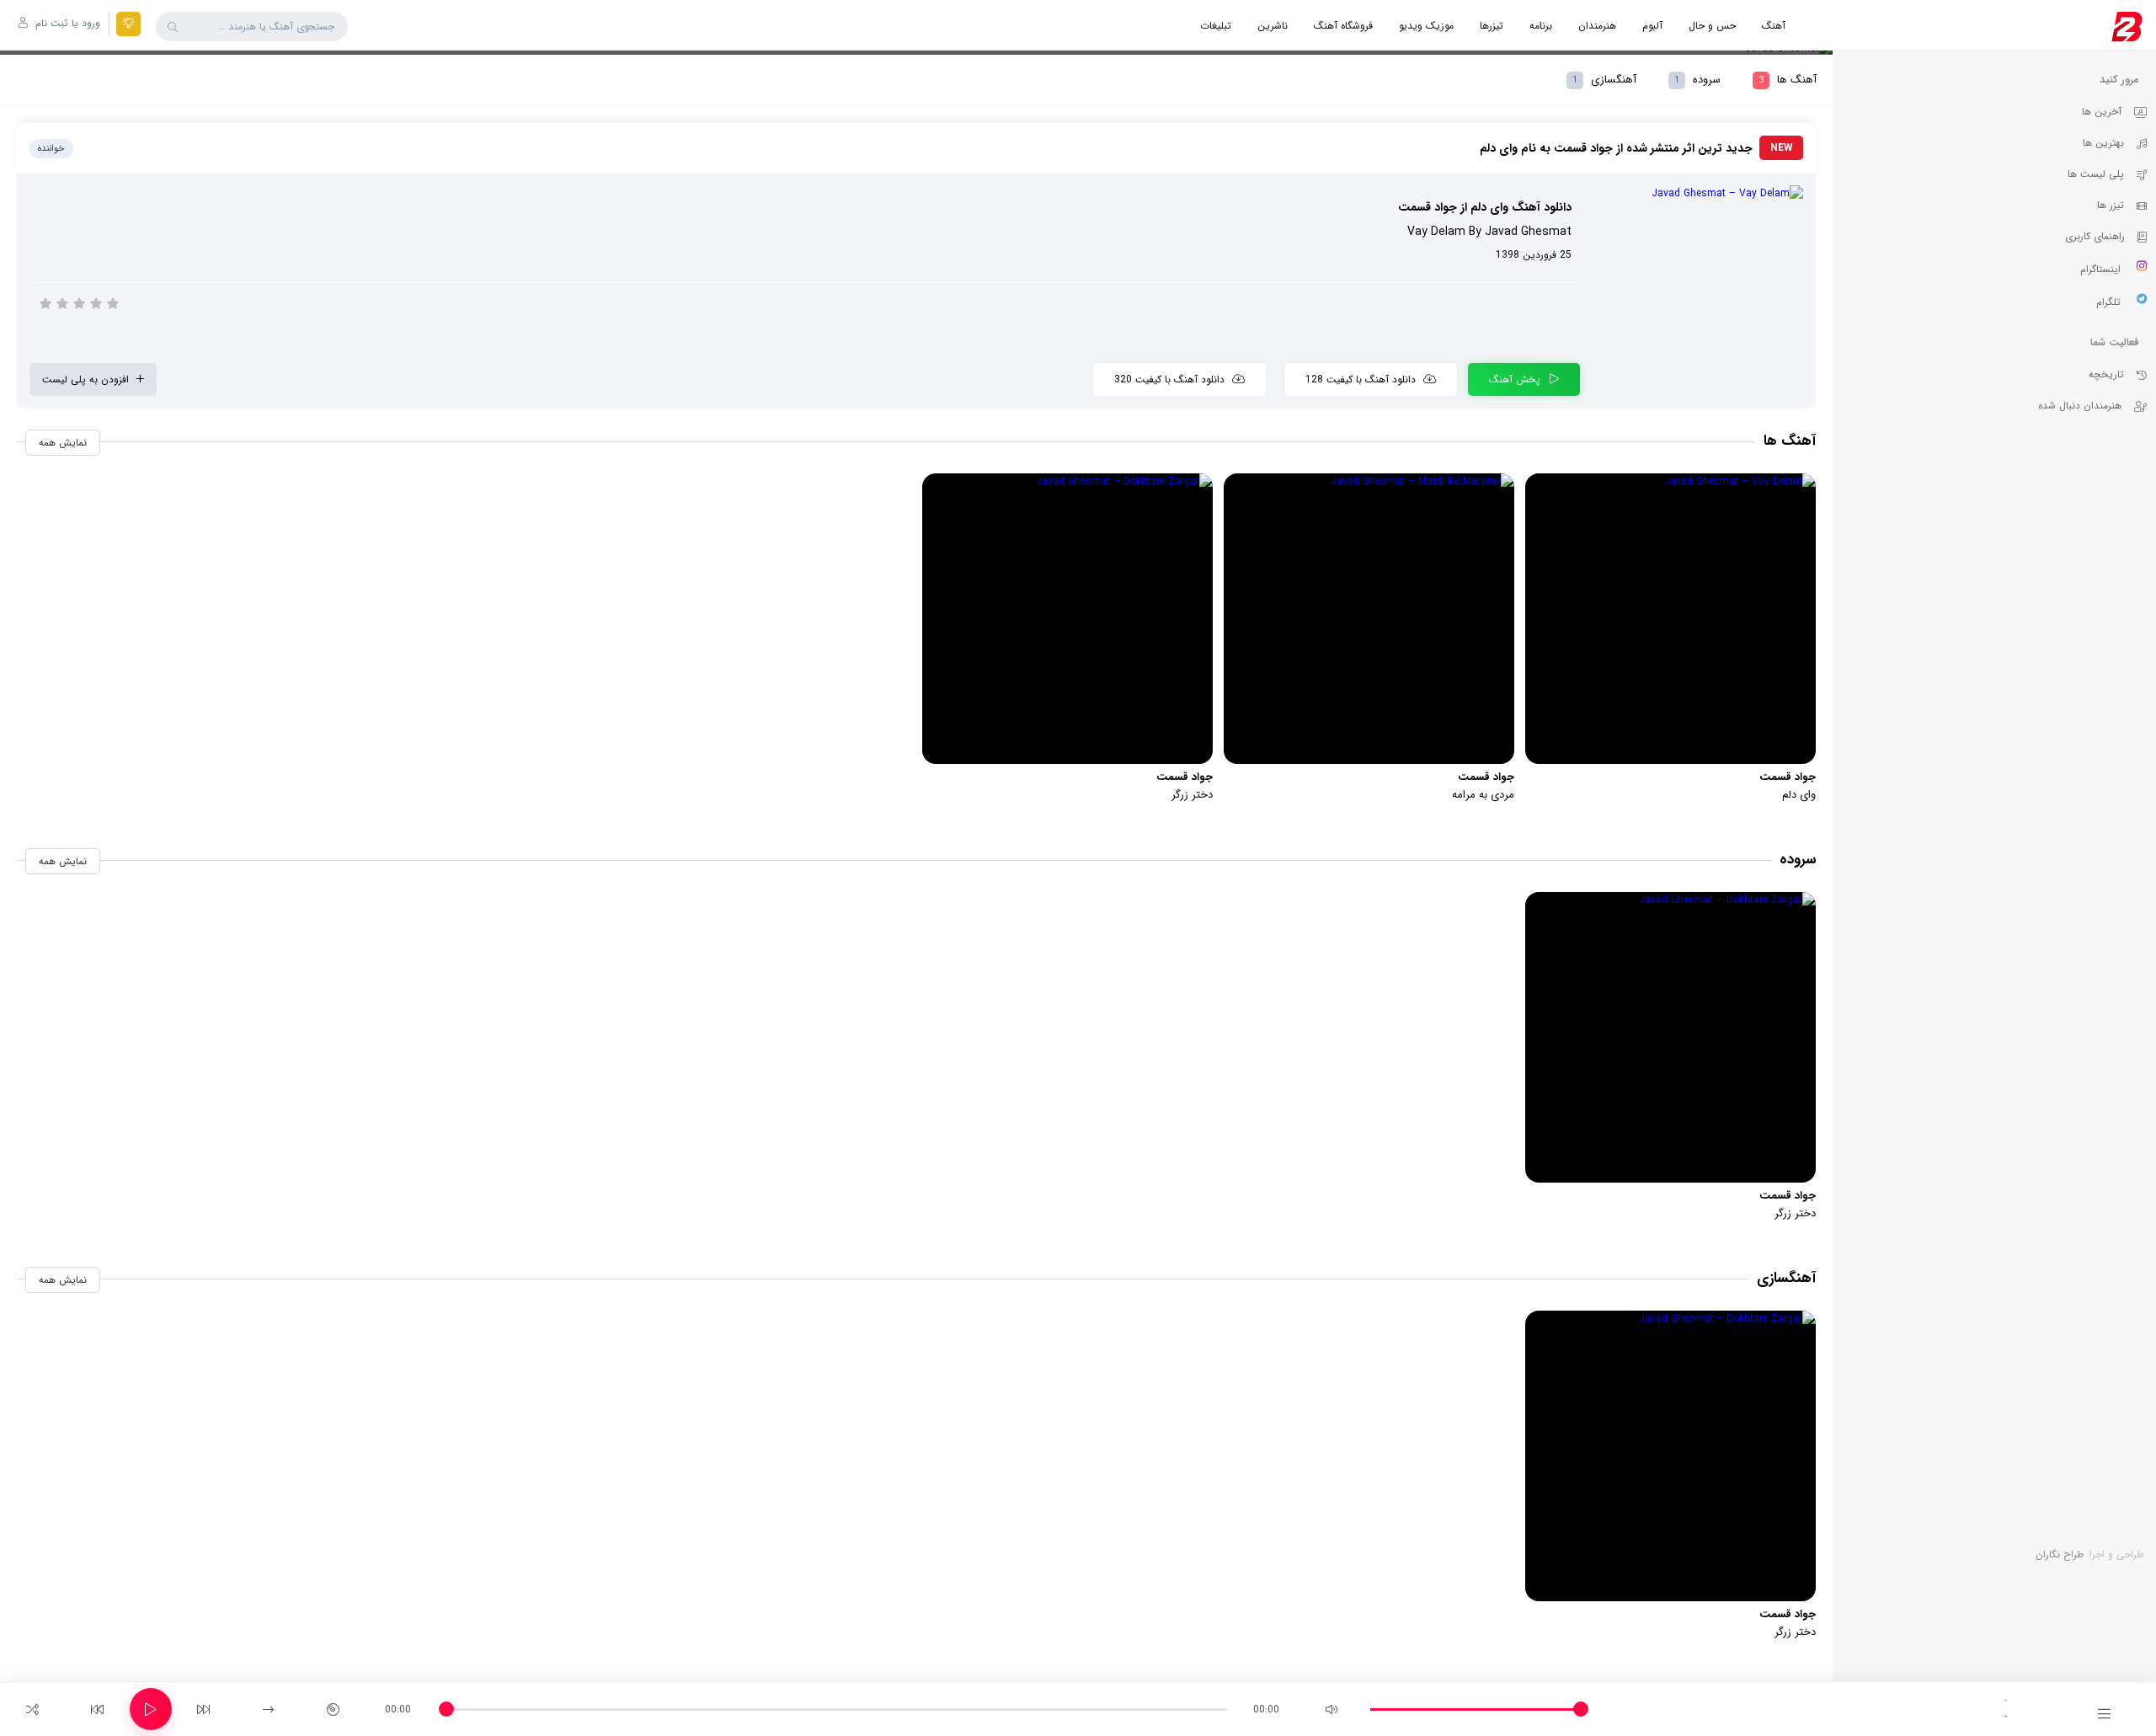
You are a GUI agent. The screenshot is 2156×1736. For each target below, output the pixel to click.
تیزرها (1492, 26)
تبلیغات (1216, 26)
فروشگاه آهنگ (1343, 26)
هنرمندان (1597, 26)
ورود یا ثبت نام (66, 23)
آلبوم (1652, 26)
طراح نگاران (2060, 1554)
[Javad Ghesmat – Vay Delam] (1698, 193)
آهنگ (1774, 26)
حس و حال (1712, 26)
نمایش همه (63, 443)
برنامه (1541, 26)
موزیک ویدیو (1426, 26)
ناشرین (1273, 26)
